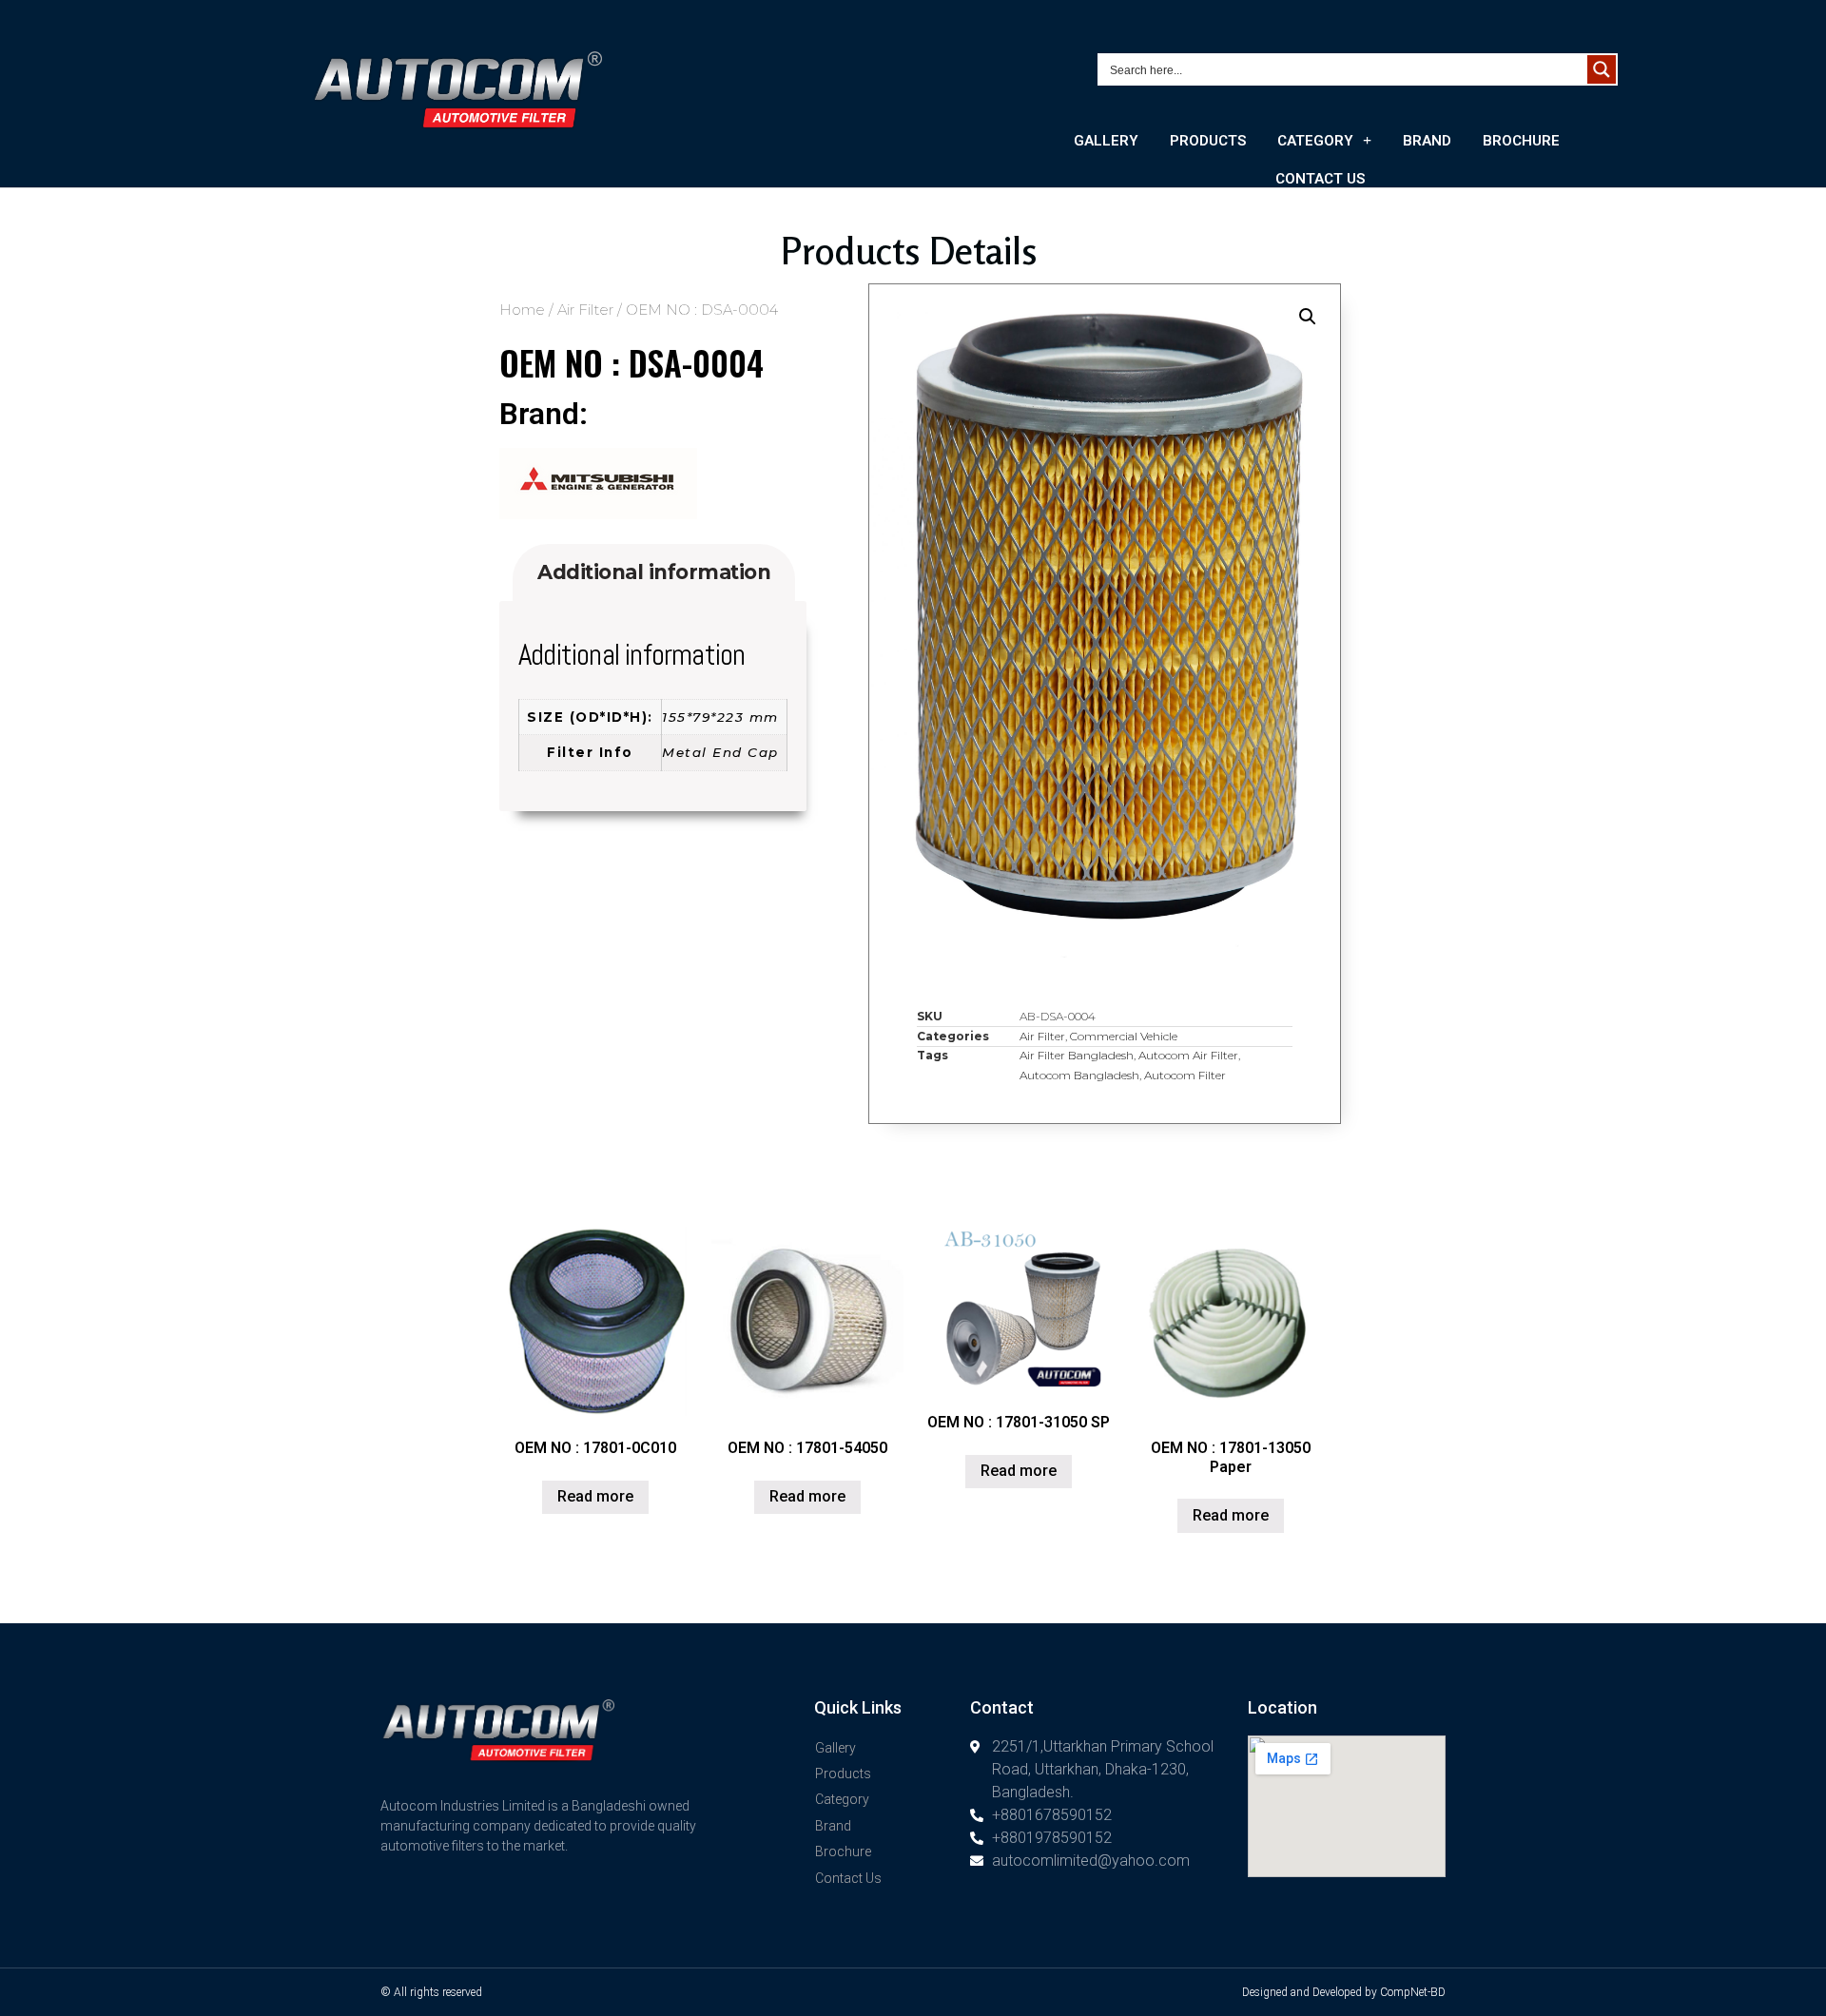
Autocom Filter (1185, 1075)
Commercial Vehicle (1124, 1036)
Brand (1427, 141)
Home (522, 310)
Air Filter (585, 310)
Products (1208, 141)
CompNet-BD (1413, 1992)
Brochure (1521, 141)
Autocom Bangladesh (1079, 1075)
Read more (595, 1496)
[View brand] (598, 514)
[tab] (654, 573)
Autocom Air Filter (1188, 1055)
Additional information (654, 572)
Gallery (1106, 141)
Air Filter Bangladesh (1077, 1055)
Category (1315, 141)
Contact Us (1320, 179)
